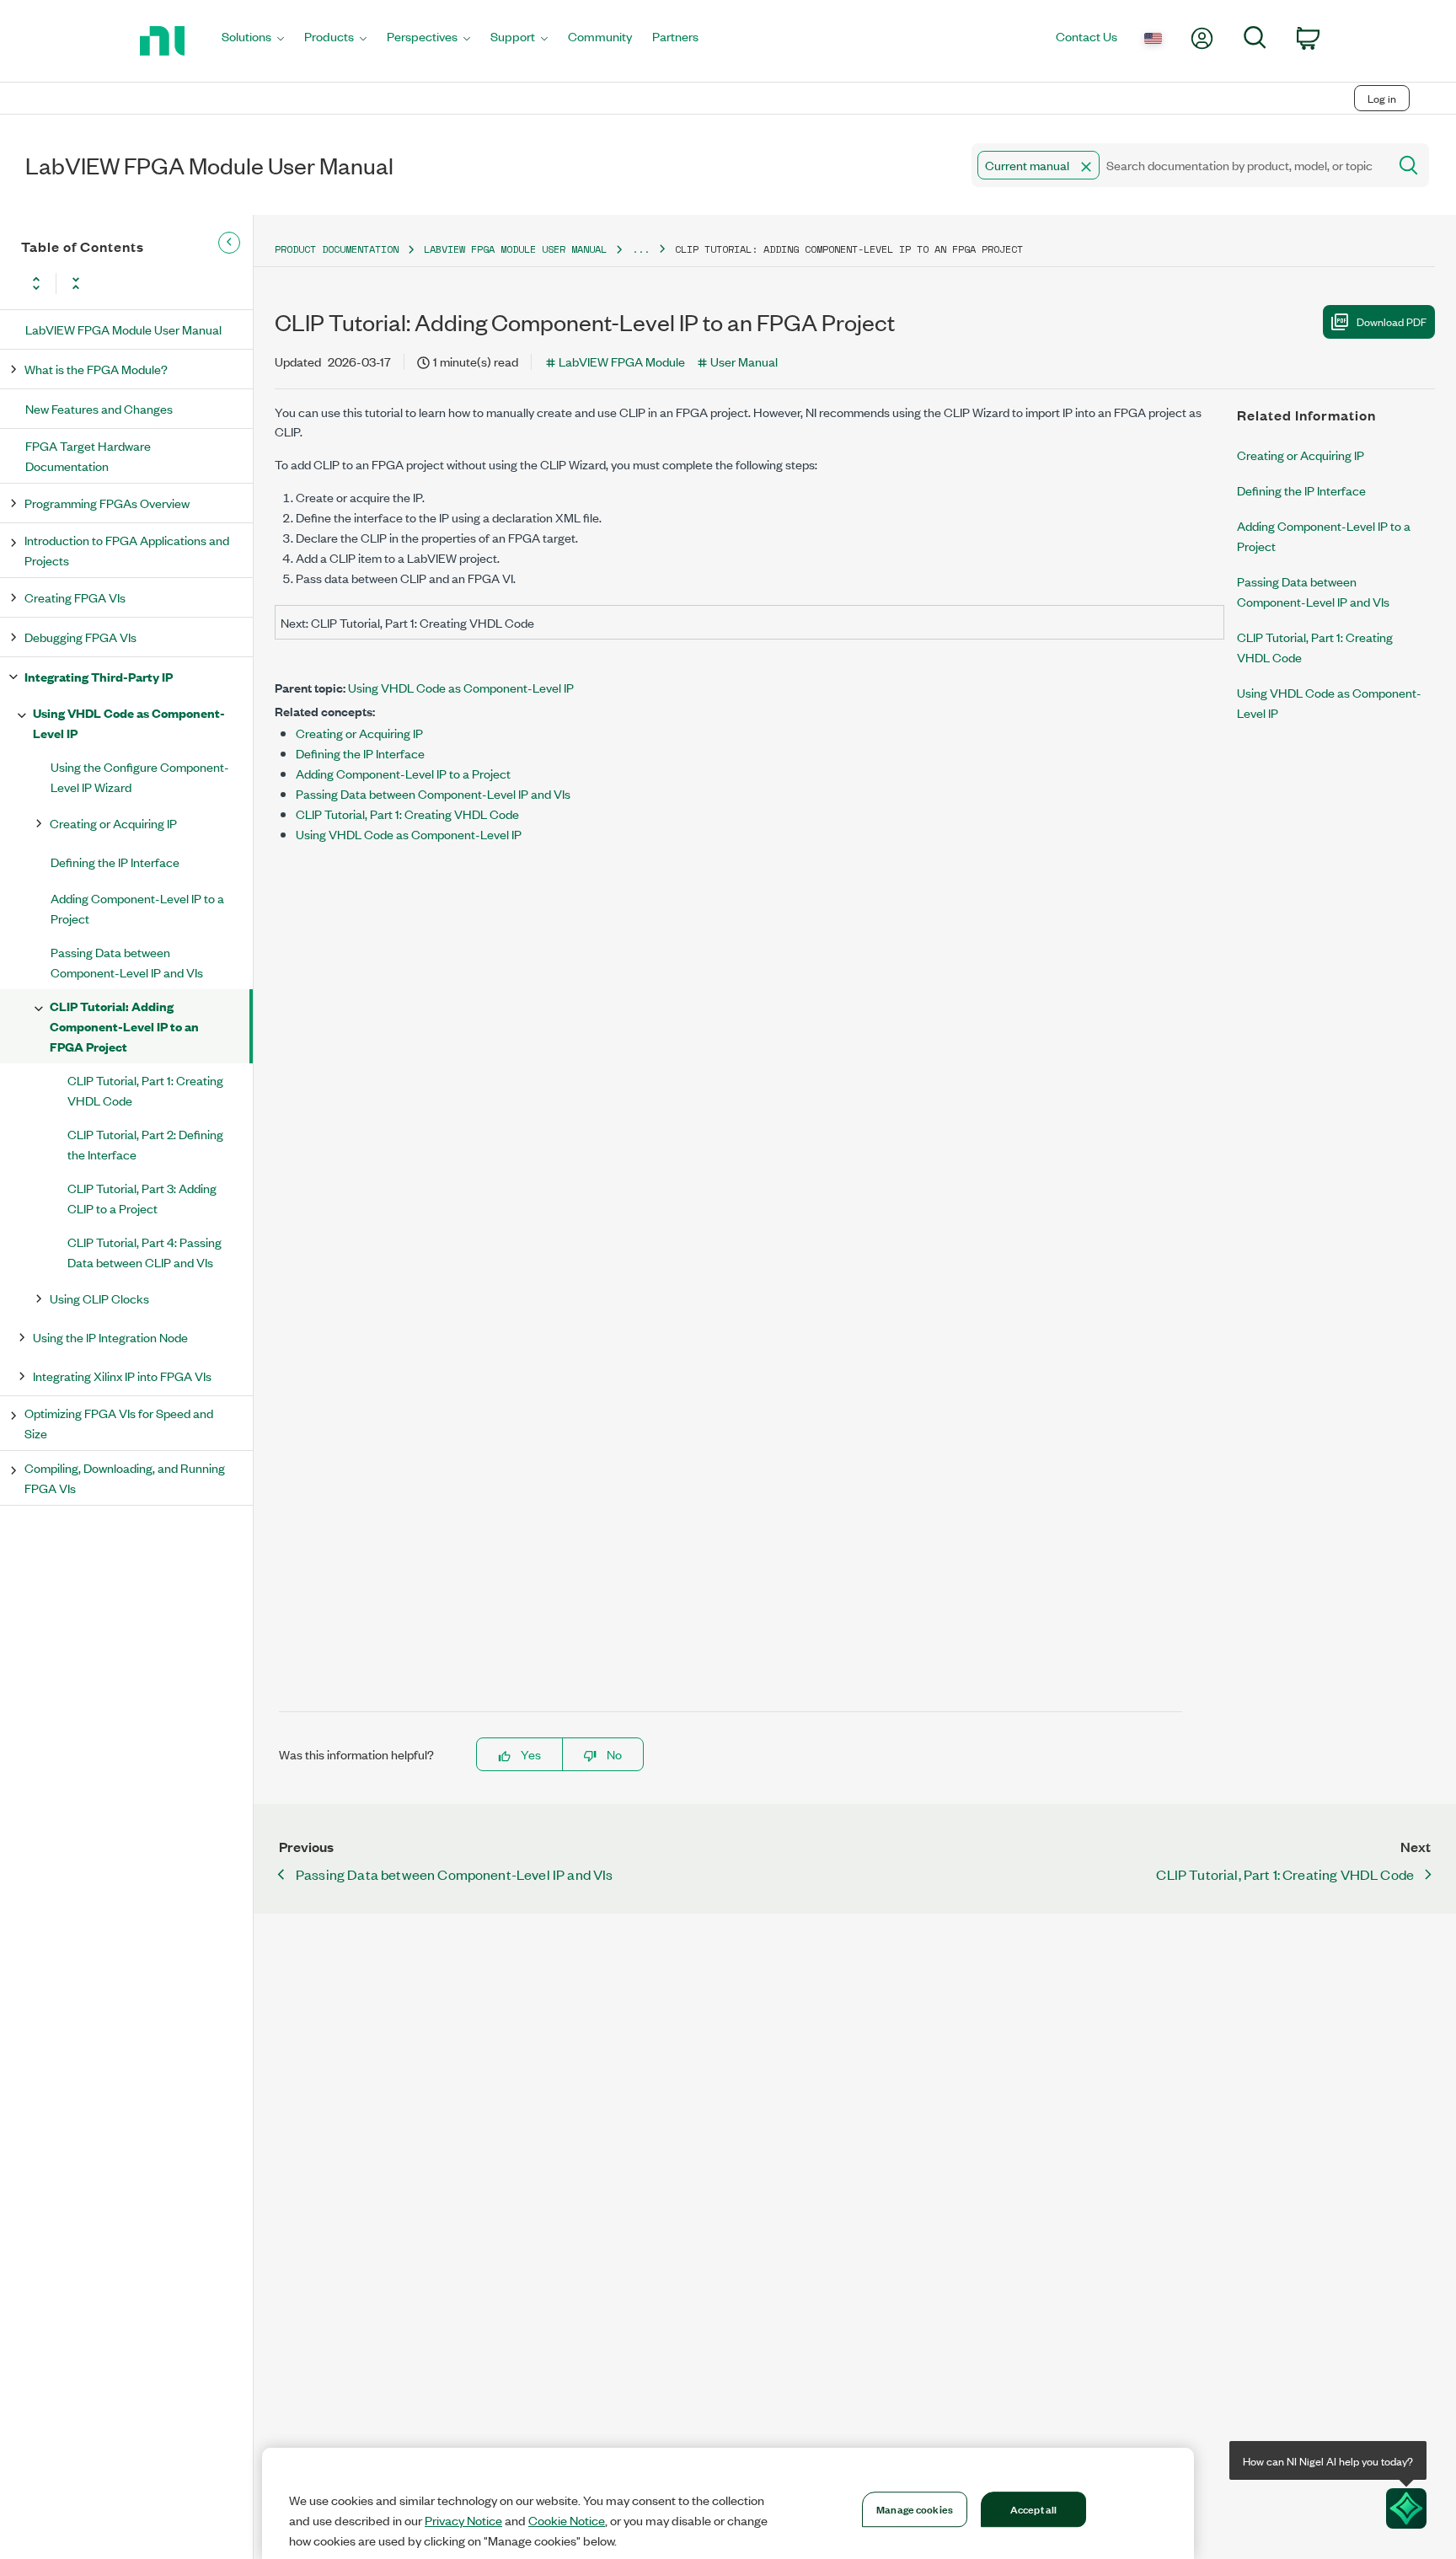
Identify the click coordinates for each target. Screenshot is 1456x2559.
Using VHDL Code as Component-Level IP (129, 723)
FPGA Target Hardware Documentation (88, 455)
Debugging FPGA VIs (80, 637)
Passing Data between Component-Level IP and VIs (127, 962)
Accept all (1033, 2508)
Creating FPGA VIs (75, 597)
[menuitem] (253, 41)
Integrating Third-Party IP (99, 676)
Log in (1382, 98)
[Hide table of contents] (229, 243)
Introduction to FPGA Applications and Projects (127, 550)
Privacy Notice (463, 2520)
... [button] (641, 249)
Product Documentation (337, 249)
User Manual (744, 361)
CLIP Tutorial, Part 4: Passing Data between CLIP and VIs (145, 1252)
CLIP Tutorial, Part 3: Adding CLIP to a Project (142, 1198)
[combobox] (1178, 165)
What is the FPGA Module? (96, 369)
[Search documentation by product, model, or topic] (1407, 165)
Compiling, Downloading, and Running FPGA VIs (125, 1478)
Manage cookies (915, 2508)
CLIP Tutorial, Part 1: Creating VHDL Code (145, 1090)
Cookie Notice (567, 2520)
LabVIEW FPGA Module (622, 361)
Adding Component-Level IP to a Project (137, 908)
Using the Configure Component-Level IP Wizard (140, 776)
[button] (1086, 167)
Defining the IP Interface (115, 862)
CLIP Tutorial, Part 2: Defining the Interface (145, 1144)
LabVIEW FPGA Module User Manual (123, 329)
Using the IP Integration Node (110, 1337)
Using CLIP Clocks (99, 1298)
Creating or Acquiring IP (113, 823)
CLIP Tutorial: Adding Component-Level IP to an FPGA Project (124, 1026)
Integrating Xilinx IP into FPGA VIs (122, 1376)
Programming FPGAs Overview (107, 503)
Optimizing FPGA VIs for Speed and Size (119, 1423)
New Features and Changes (99, 408)
